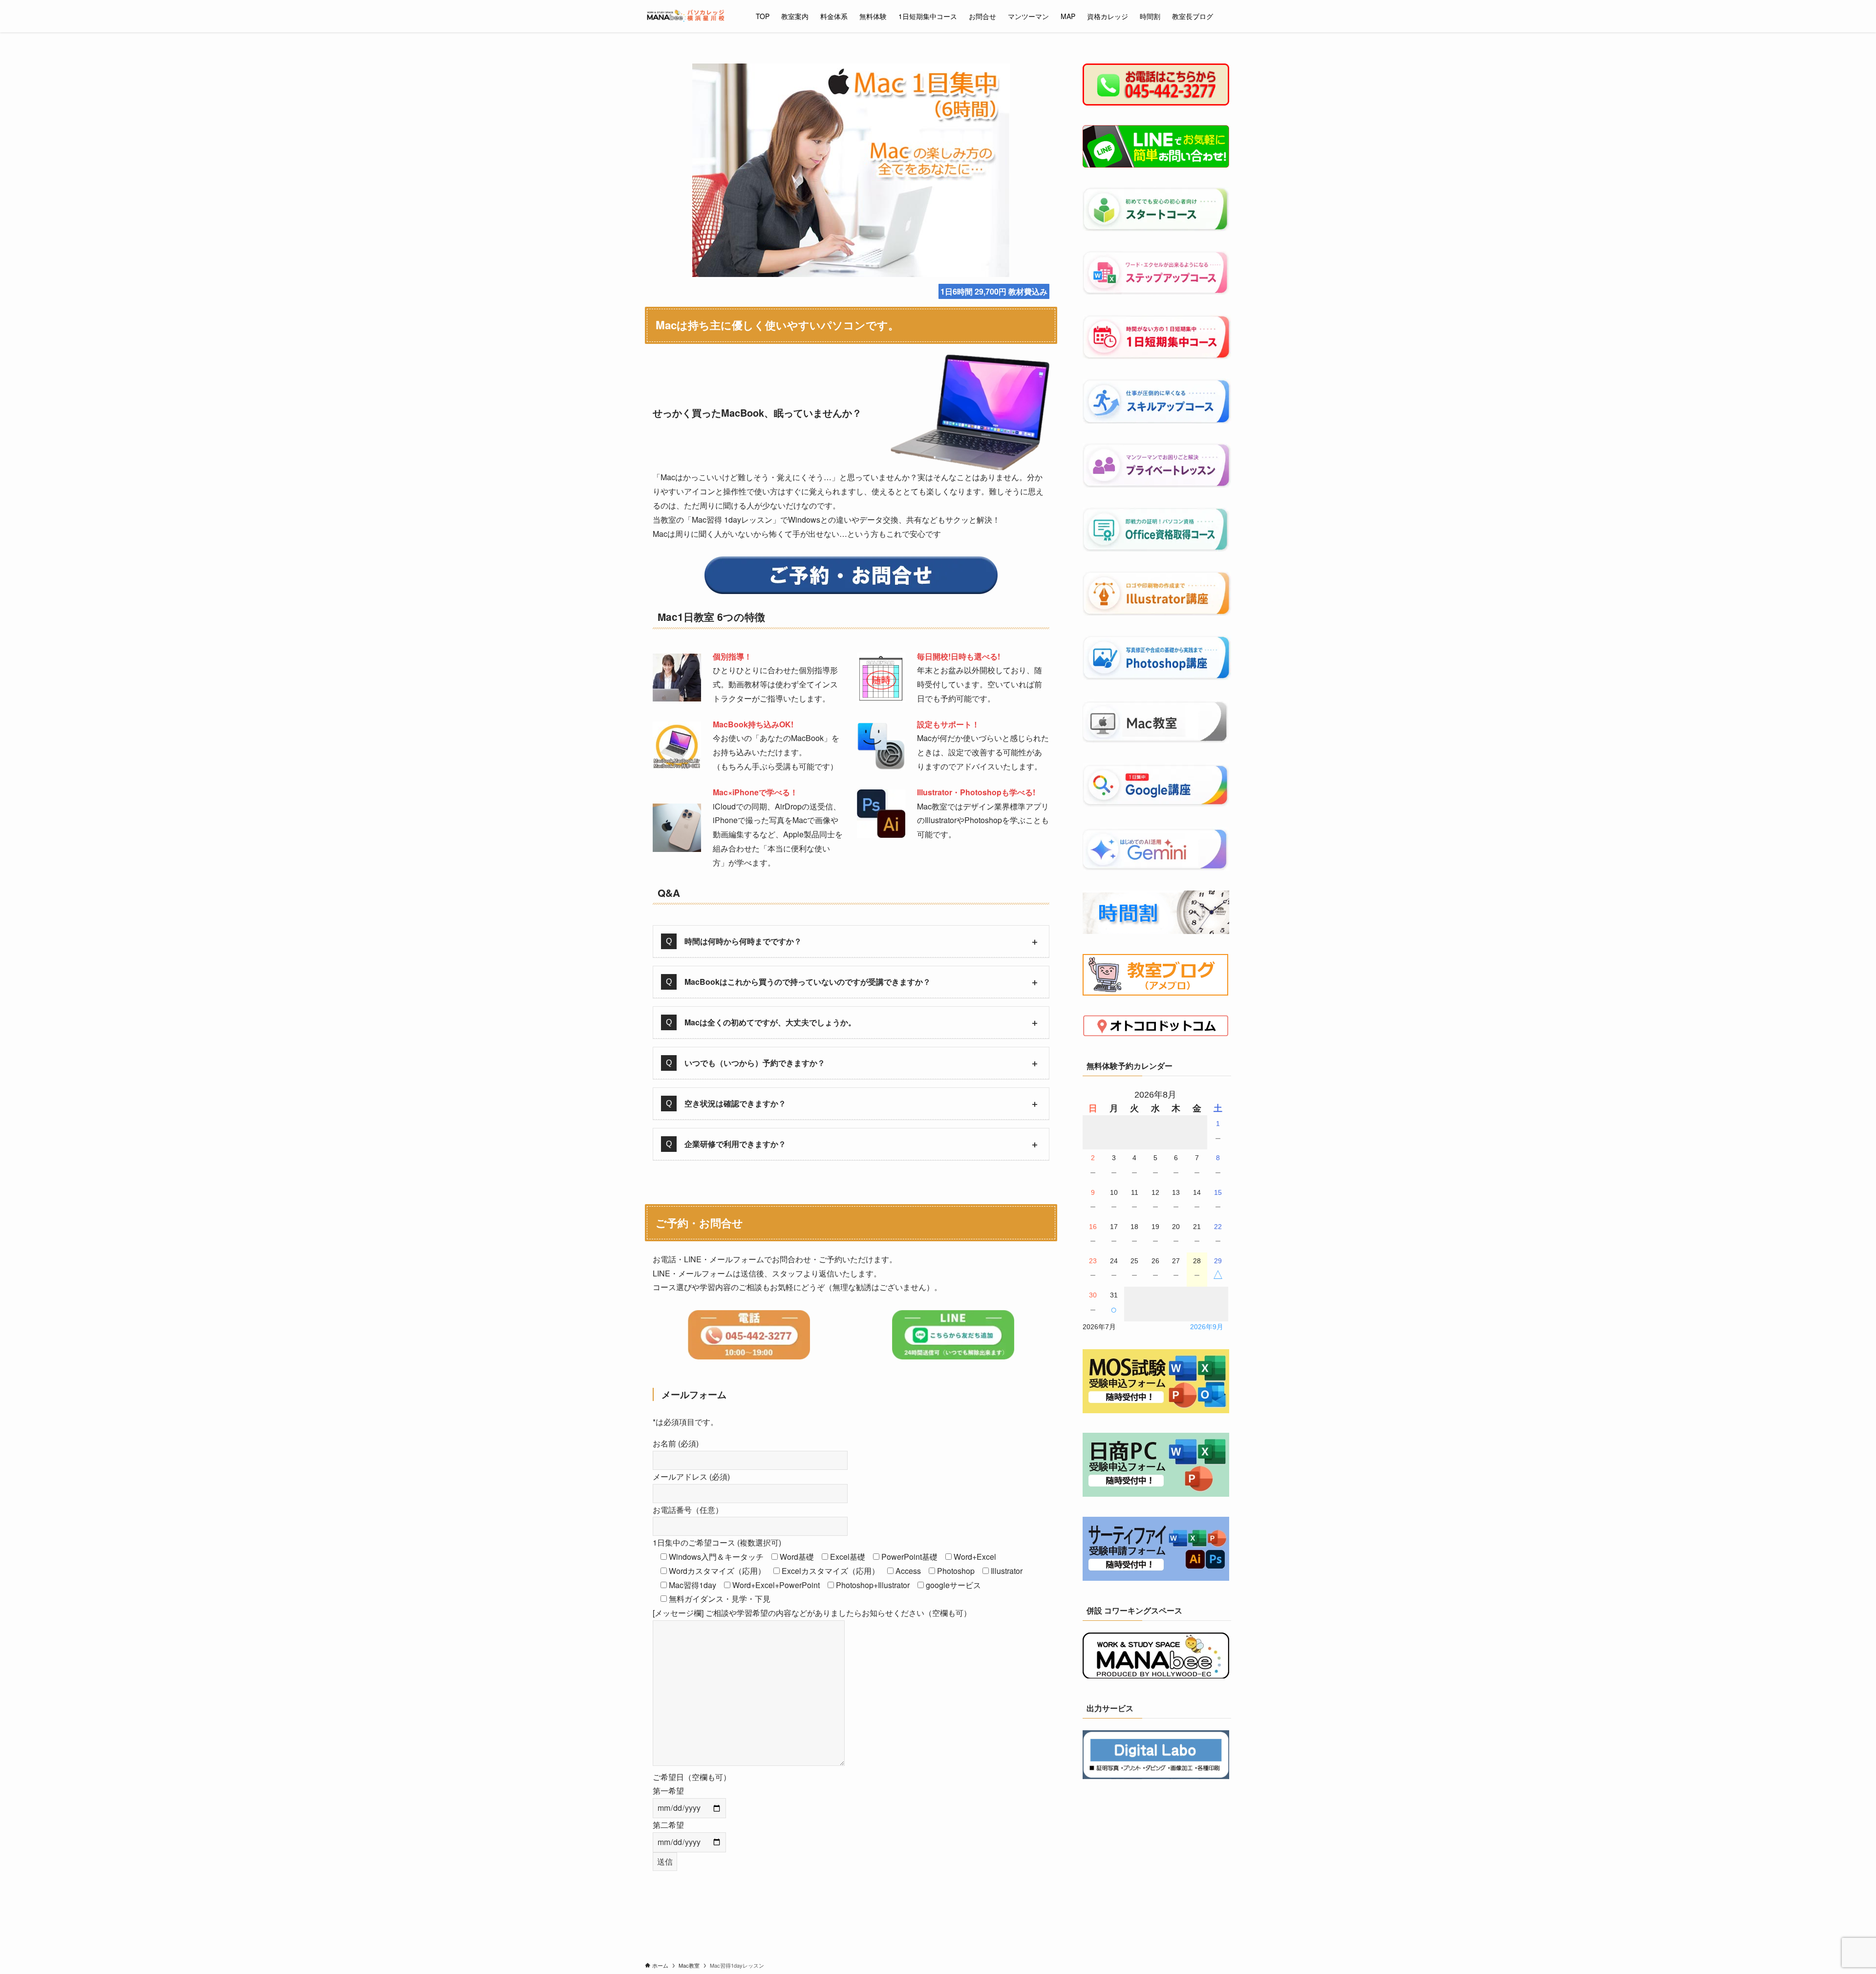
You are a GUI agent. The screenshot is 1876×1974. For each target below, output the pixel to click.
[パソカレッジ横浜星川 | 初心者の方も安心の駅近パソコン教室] (688, 16)
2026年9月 (1207, 1327)
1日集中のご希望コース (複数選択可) (717, 1542)
